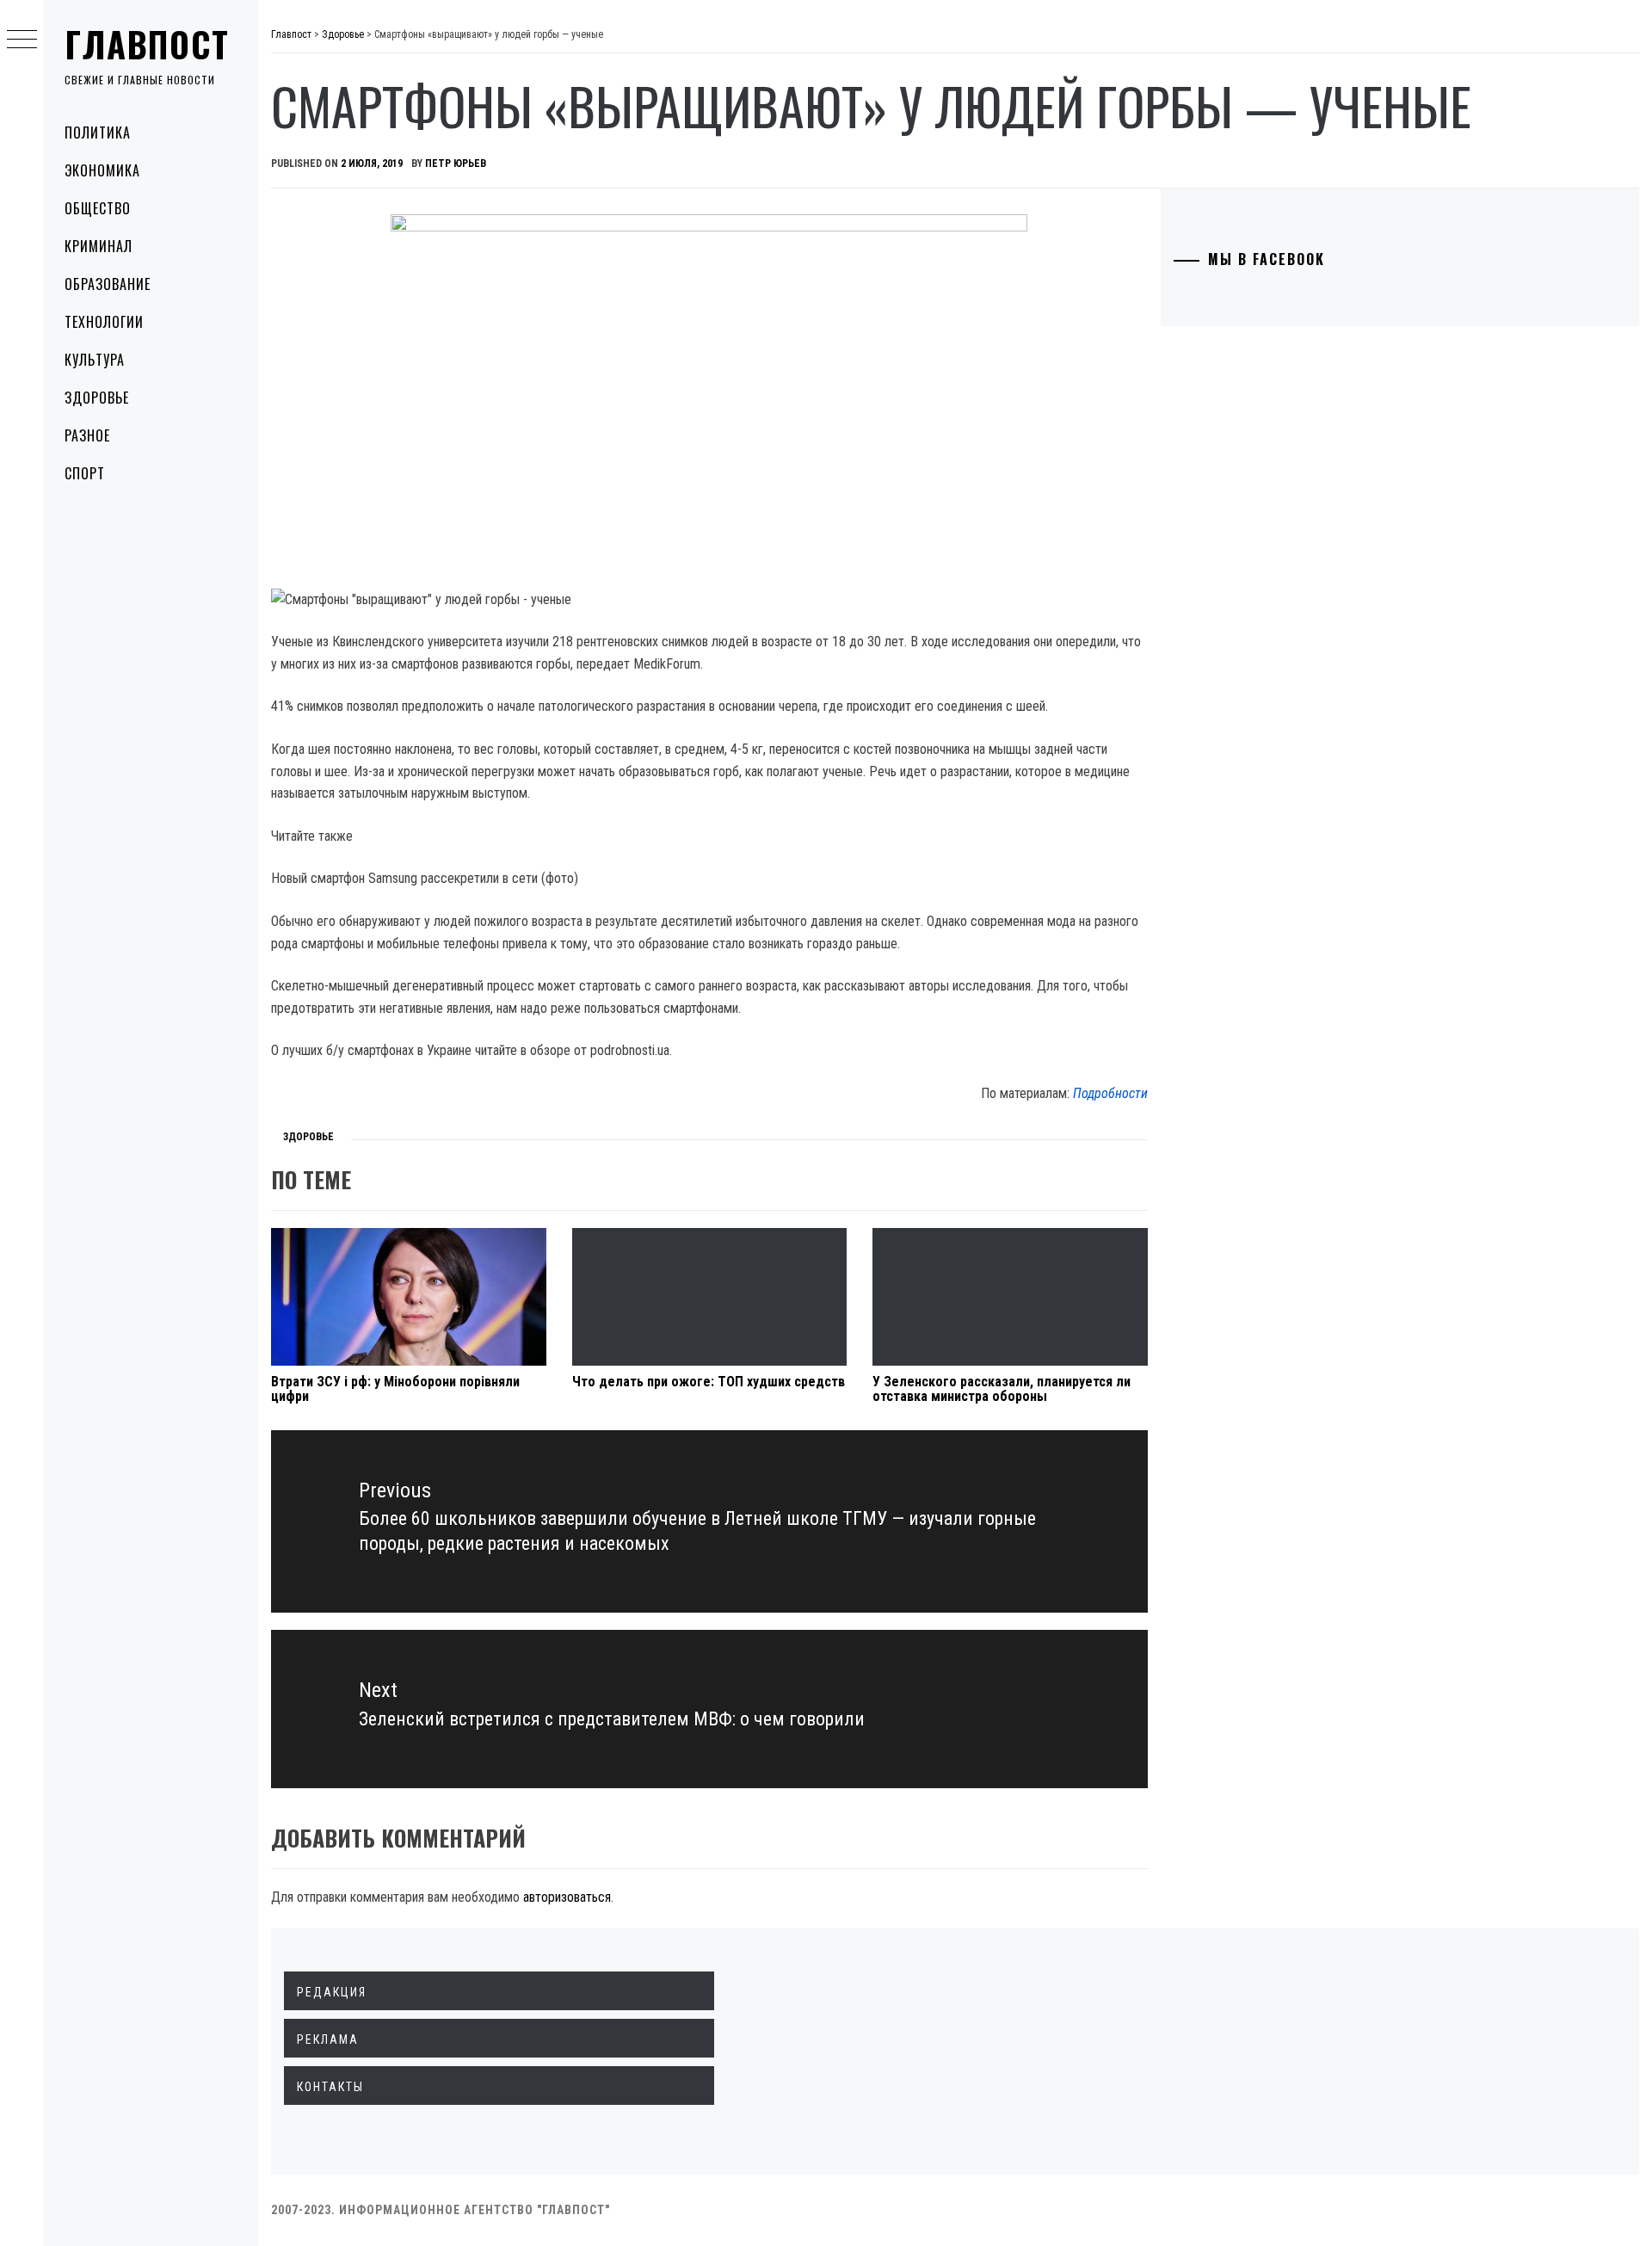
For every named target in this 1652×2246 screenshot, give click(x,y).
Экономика (102, 170)
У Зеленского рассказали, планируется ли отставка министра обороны (1002, 1389)
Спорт (85, 473)
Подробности (1110, 1093)
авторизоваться (567, 1897)
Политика (98, 133)
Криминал (99, 246)
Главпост (147, 44)
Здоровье (97, 398)
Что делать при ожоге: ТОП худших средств (709, 1382)
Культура (95, 360)
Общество (98, 208)
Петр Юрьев (456, 164)
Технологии (104, 322)
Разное (87, 435)
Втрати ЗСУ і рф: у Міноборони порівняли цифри (395, 1389)
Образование (108, 284)
